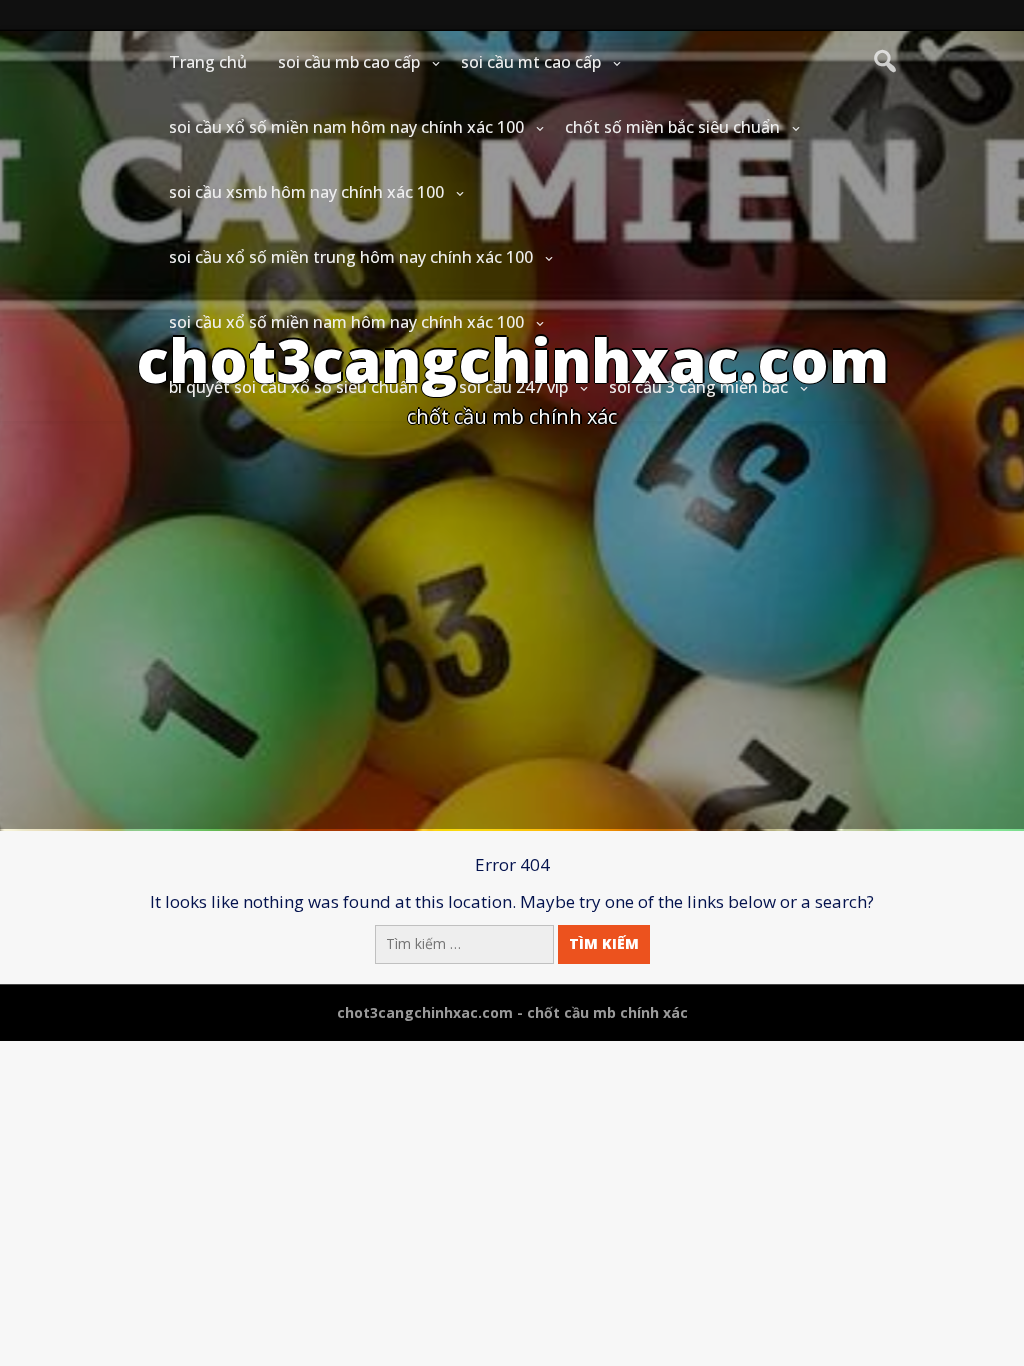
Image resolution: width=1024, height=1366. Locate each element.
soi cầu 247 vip (513, 387)
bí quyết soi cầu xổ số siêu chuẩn (293, 387)
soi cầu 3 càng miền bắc (698, 387)
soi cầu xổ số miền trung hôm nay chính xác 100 (351, 257)
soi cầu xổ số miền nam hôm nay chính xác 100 (346, 127)
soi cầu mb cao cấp (349, 62)
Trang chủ (208, 62)
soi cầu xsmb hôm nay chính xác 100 (306, 192)
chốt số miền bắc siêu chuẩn (672, 127)
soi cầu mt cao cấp (531, 62)
